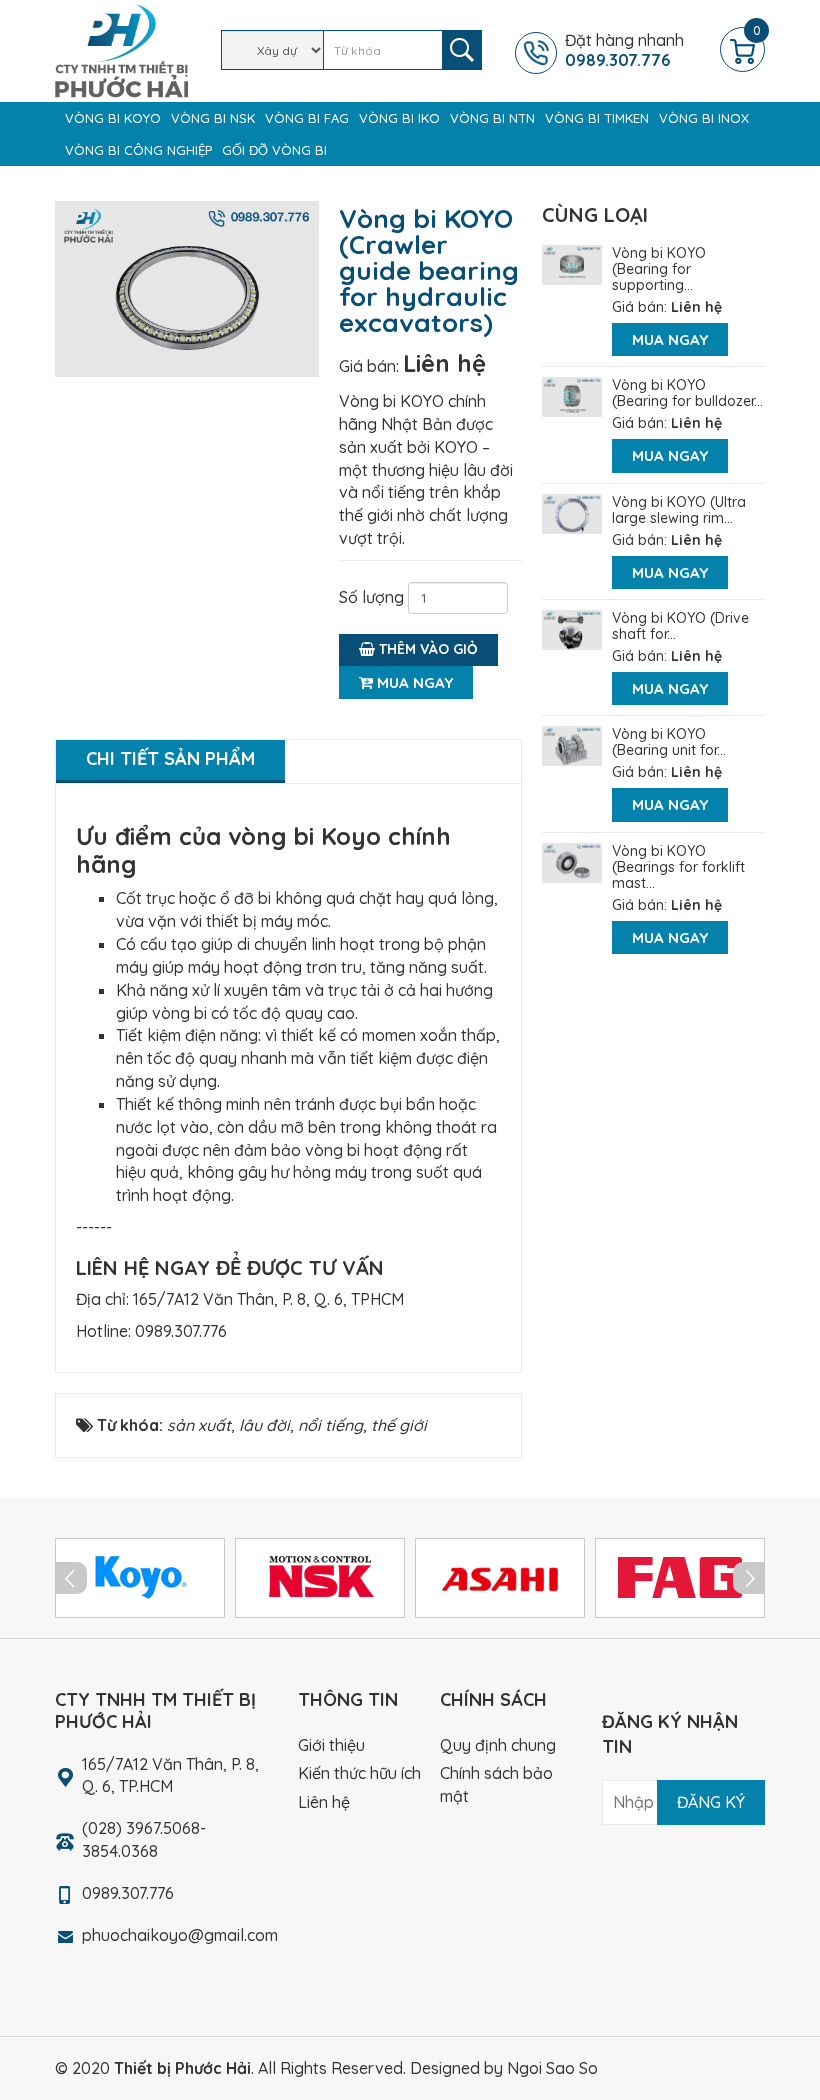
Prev (71, 1578)
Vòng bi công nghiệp (138, 150)
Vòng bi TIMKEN (597, 118)
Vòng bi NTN (492, 118)
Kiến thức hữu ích (359, 1773)
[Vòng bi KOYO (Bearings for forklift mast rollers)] (572, 861)
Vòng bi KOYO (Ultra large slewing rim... (679, 510)
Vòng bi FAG (307, 118)
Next (749, 1578)
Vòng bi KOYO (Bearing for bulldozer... (687, 393)
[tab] (170, 761)
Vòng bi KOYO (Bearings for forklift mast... (678, 867)
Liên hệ (444, 363)
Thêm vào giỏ (426, 649)
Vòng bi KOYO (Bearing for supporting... (659, 269)
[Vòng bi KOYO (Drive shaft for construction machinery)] (572, 628)
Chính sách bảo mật (496, 1784)
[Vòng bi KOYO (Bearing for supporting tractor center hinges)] (572, 263)
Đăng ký (711, 1802)
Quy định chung (498, 1745)
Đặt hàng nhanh (624, 50)
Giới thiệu (331, 1745)
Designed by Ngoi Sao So (504, 2068)
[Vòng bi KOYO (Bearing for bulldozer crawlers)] (572, 395)
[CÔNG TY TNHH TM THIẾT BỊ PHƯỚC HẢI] (121, 49)
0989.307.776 (181, 1331)
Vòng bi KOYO (113, 118)
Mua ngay (413, 682)
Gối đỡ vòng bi (274, 150)
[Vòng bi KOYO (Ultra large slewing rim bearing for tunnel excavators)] (572, 512)
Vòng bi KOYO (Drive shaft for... (680, 626)
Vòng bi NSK (213, 118)
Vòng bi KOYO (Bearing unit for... (669, 742)
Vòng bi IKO (399, 118)
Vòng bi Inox (704, 118)
